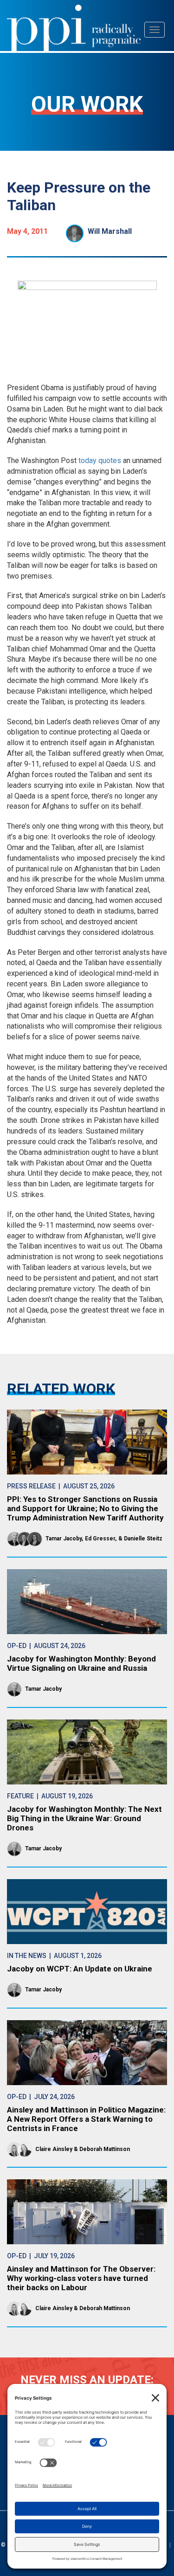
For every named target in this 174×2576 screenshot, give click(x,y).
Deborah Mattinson (105, 2149)
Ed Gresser (100, 1539)
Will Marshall (110, 231)
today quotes (100, 460)
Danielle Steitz (143, 1539)
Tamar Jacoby (64, 1539)
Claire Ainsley (54, 2149)
